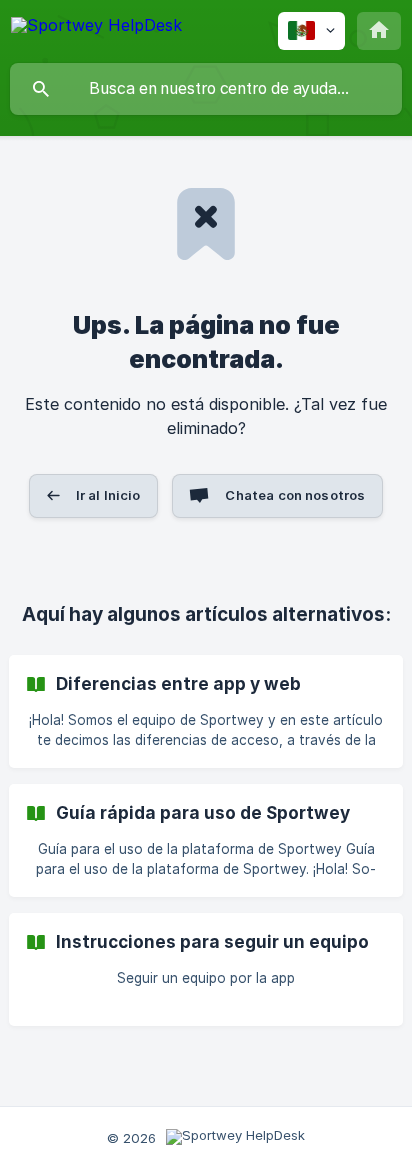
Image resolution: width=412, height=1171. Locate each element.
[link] (206, 711)
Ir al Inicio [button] (108, 495)
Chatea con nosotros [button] (295, 495)
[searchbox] (206, 89)
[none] (96, 28)
